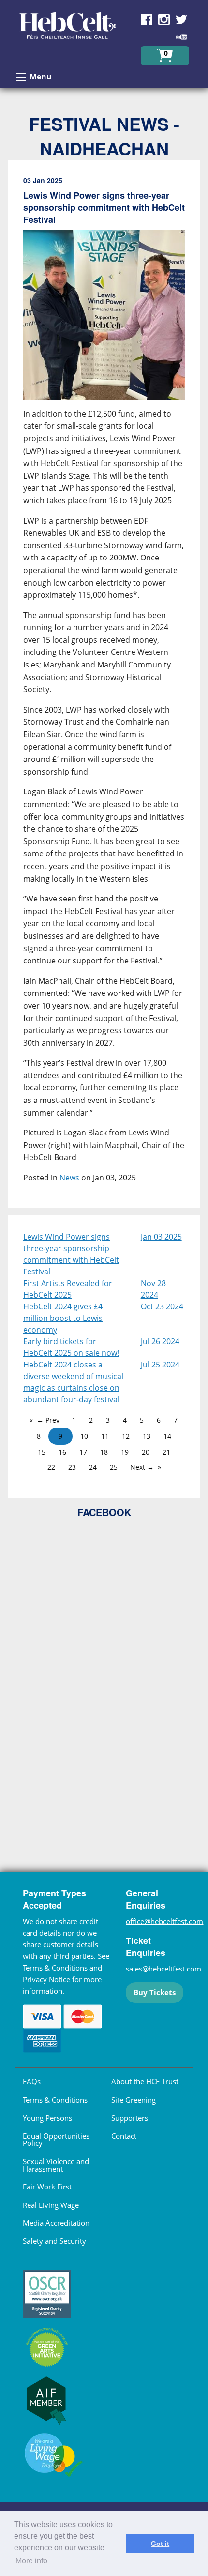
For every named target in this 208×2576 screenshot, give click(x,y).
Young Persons (47, 2118)
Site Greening (134, 2100)
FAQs (32, 2081)
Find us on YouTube (181, 37)
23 (72, 1467)
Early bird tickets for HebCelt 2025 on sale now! (71, 1347)
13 (147, 1436)
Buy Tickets (155, 1992)
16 (62, 1452)
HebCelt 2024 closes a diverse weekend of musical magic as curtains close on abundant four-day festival (73, 1382)
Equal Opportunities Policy (56, 2139)
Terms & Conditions (55, 1968)
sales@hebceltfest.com (163, 1969)
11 (105, 1436)
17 (83, 1452)
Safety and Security (54, 2241)
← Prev (48, 1420)
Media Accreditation (56, 2223)
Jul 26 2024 (160, 1341)
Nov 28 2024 (153, 1289)
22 (51, 1467)
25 (114, 1467)
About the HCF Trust (145, 2081)
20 (146, 1452)
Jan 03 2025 (161, 1237)
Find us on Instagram (164, 19)
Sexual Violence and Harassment (56, 2165)
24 (93, 1467)
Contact (124, 2136)
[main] (104, 688)
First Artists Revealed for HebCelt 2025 (68, 1289)
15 (42, 1452)
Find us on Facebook (147, 19)
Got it (160, 2544)
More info (31, 2561)
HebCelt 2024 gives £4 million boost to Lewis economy (63, 1318)
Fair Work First (47, 2187)
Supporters (130, 2118)
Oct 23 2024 (162, 1306)
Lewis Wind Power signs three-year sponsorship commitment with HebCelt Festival (71, 1254)
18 (104, 1452)
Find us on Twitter (181, 19)
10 (84, 1436)
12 (126, 1436)
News (69, 1178)
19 (125, 1452)
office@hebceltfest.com (164, 1921)
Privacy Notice (46, 1979)
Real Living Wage (51, 2205)
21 (166, 1452)
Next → (142, 1467)
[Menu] (21, 77)
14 (167, 1436)
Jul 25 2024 (160, 1365)
